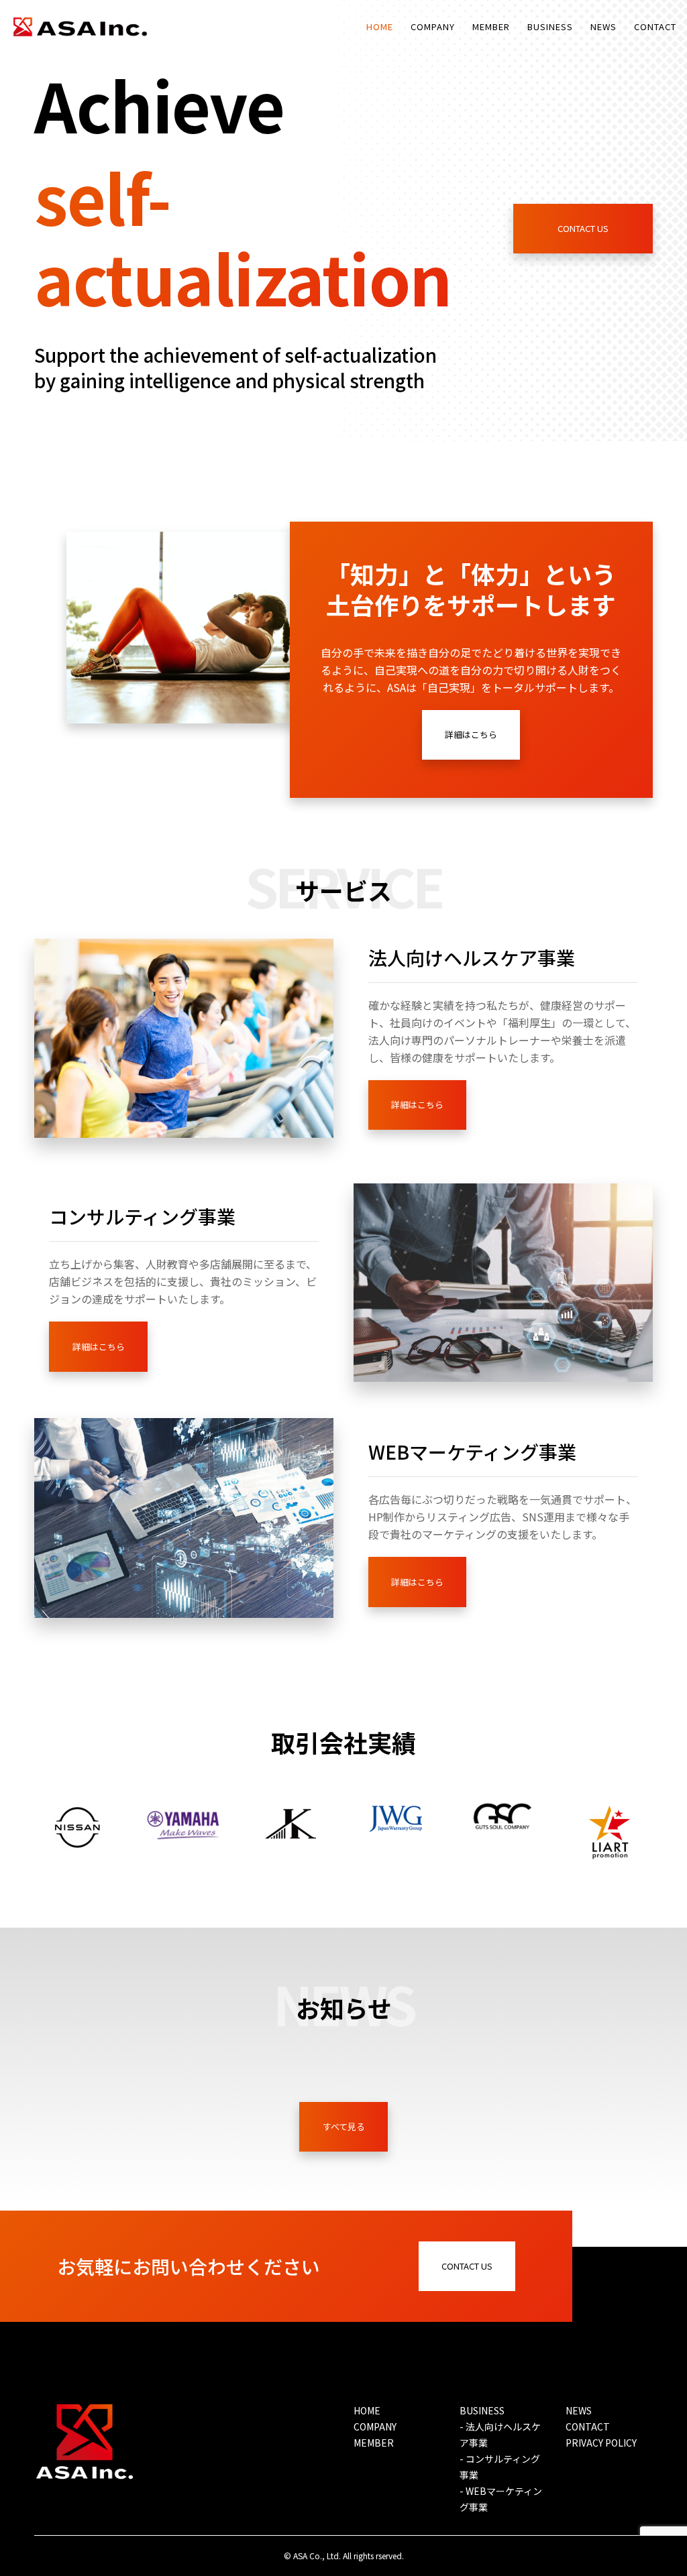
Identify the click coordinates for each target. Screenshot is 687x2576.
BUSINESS (482, 2410)
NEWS (579, 2410)
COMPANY (375, 2426)
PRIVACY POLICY (601, 2443)
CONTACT (588, 2426)
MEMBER (374, 2443)
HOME (367, 2410)
